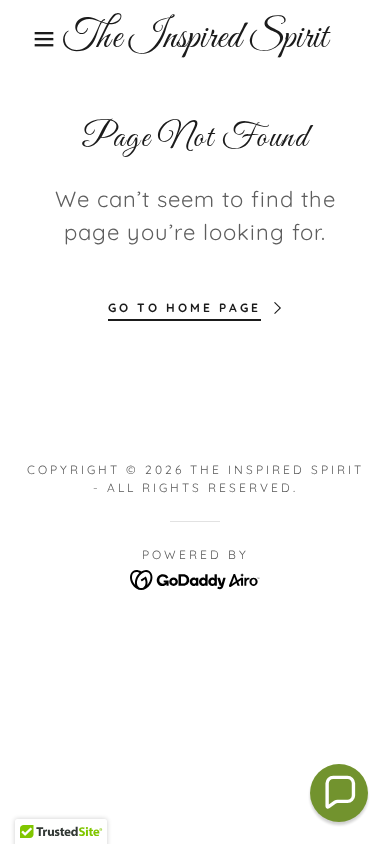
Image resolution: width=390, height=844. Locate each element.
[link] (195, 39)
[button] (30, 39)
